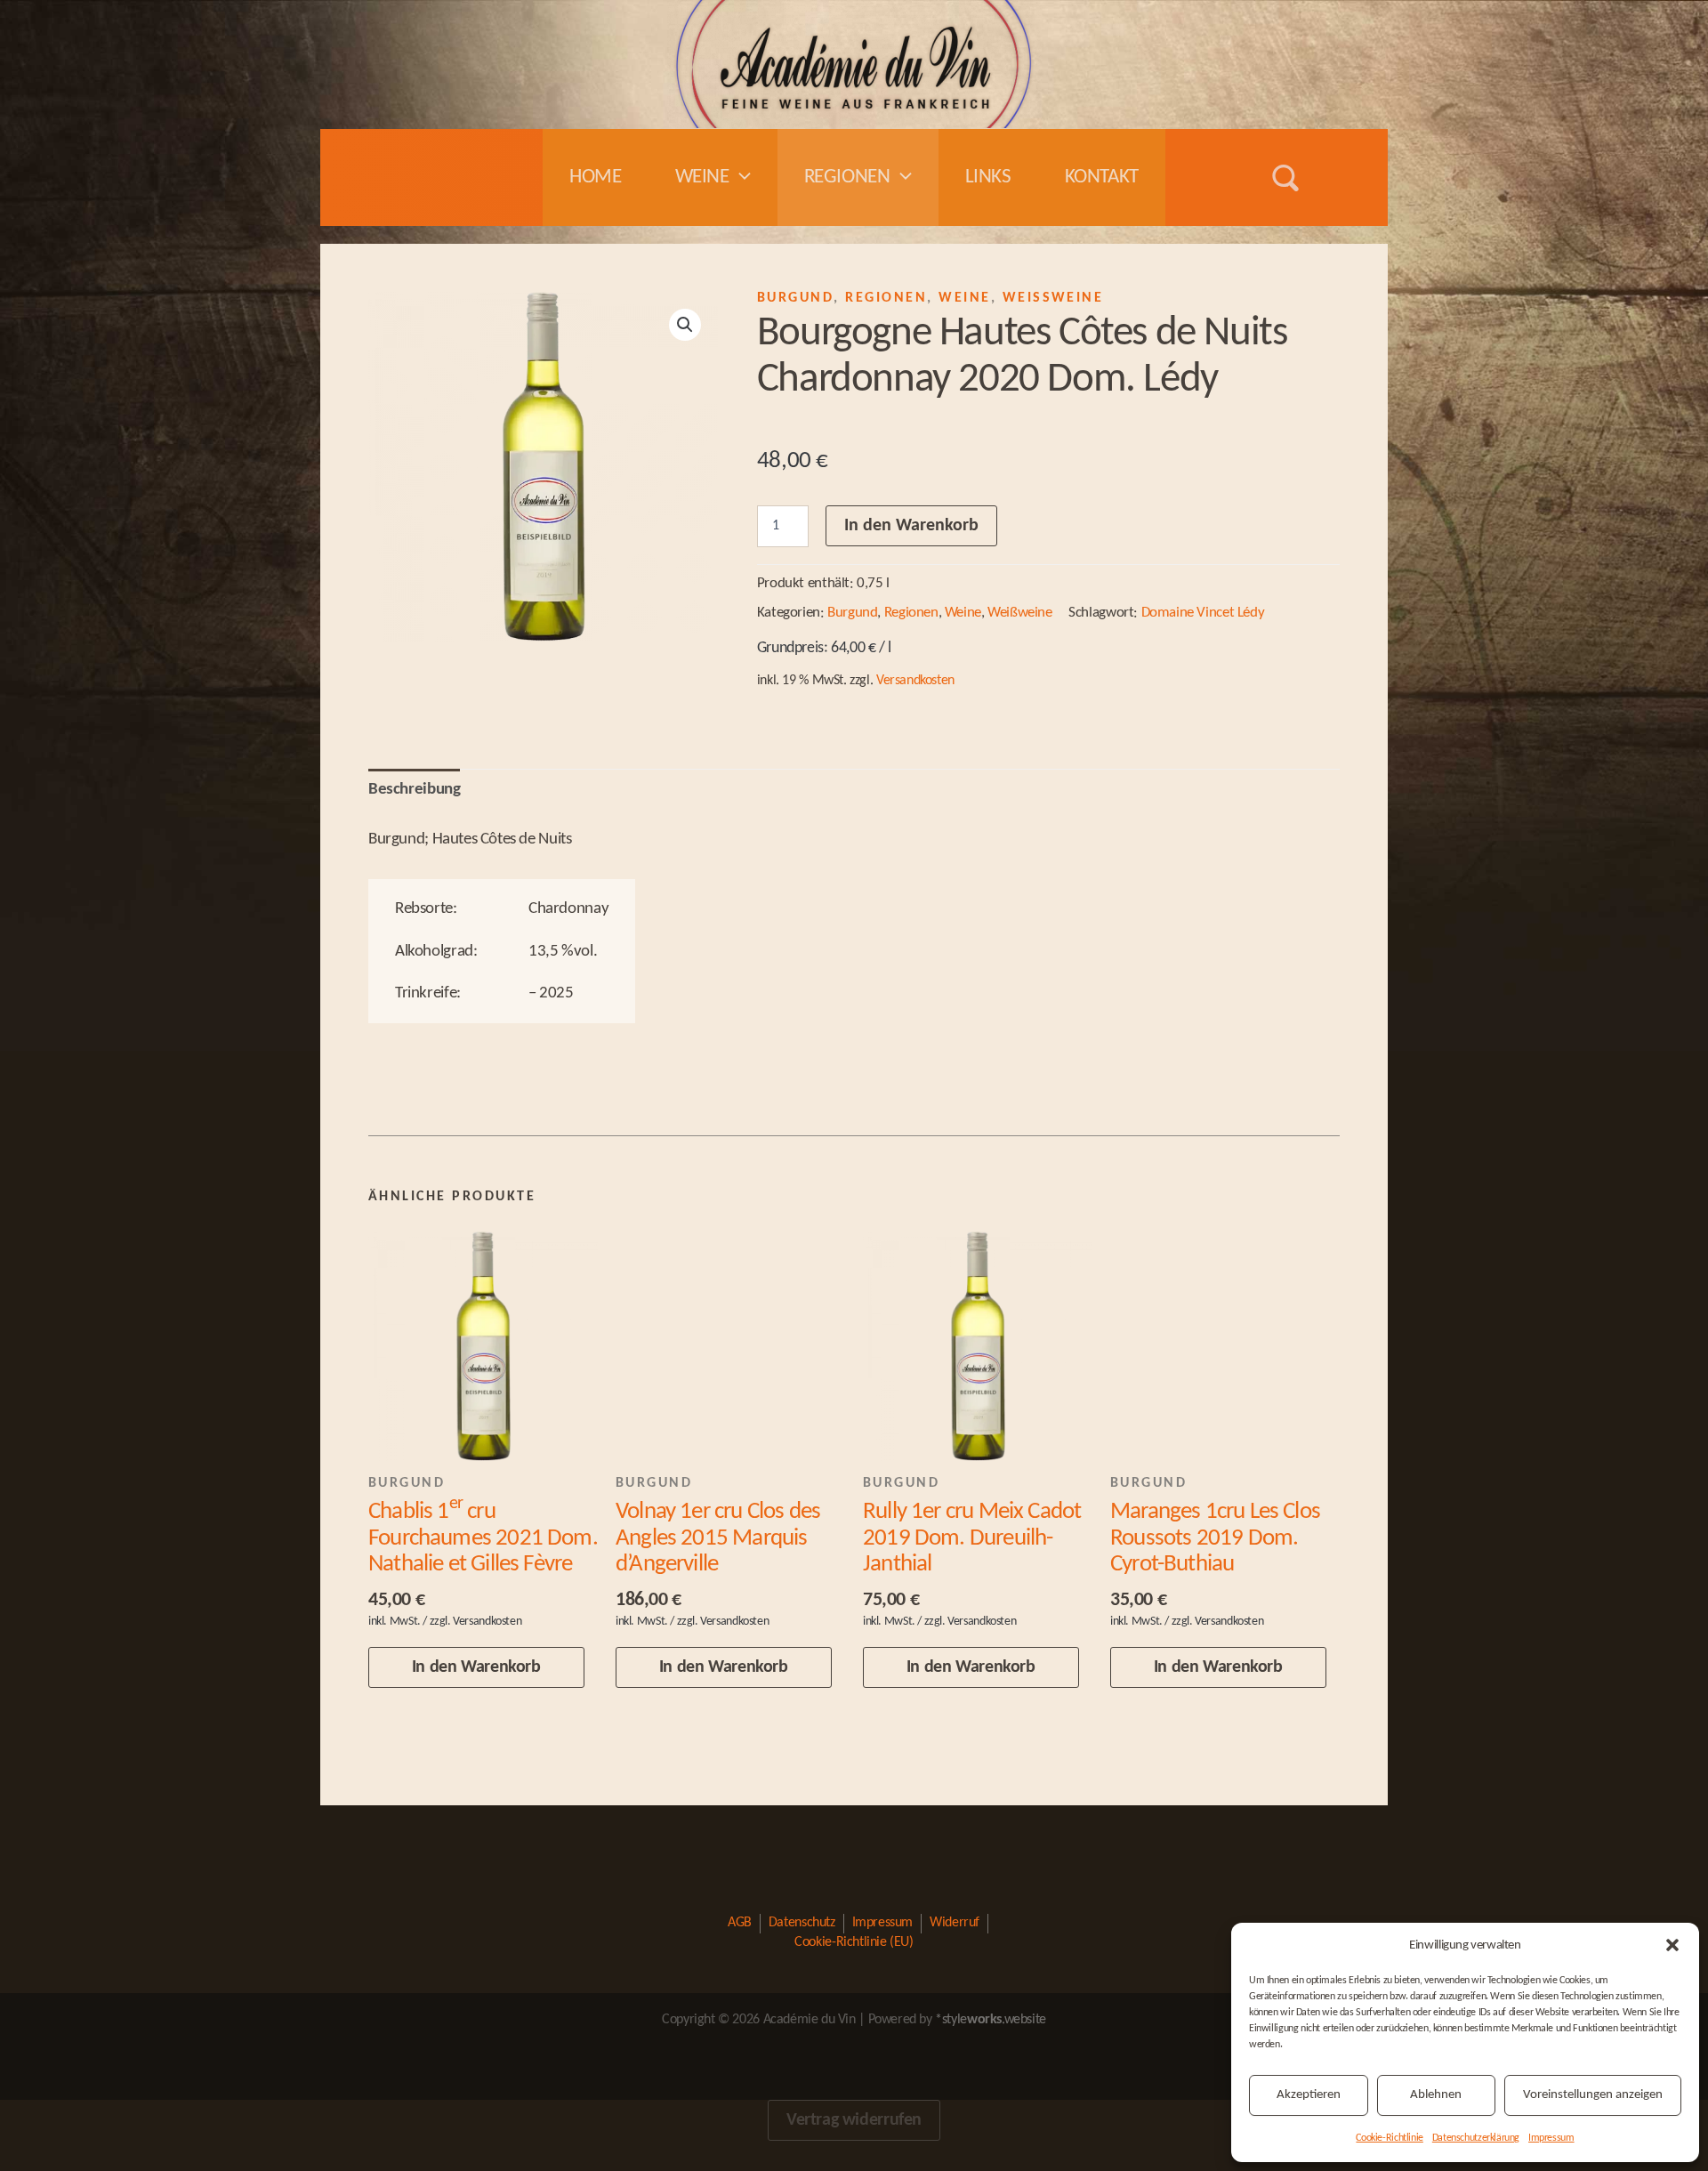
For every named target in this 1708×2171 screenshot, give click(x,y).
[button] (1672, 1945)
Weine (702, 178)
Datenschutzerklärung (1476, 2138)
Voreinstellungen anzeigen (1593, 2095)
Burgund (795, 298)
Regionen (847, 178)
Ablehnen (1436, 2095)
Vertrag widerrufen (854, 2120)
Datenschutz (802, 1923)
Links (988, 178)
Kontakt (1102, 178)
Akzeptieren (1309, 2095)
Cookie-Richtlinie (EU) (854, 1942)
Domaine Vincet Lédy (1203, 613)
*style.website (991, 2020)
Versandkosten (915, 681)
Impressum (1551, 2138)
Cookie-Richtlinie (1389, 2138)
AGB (740, 1923)
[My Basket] (1339, 178)
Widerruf (955, 1923)
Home (595, 178)
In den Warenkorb (911, 526)
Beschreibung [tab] (414, 789)
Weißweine (1053, 298)
